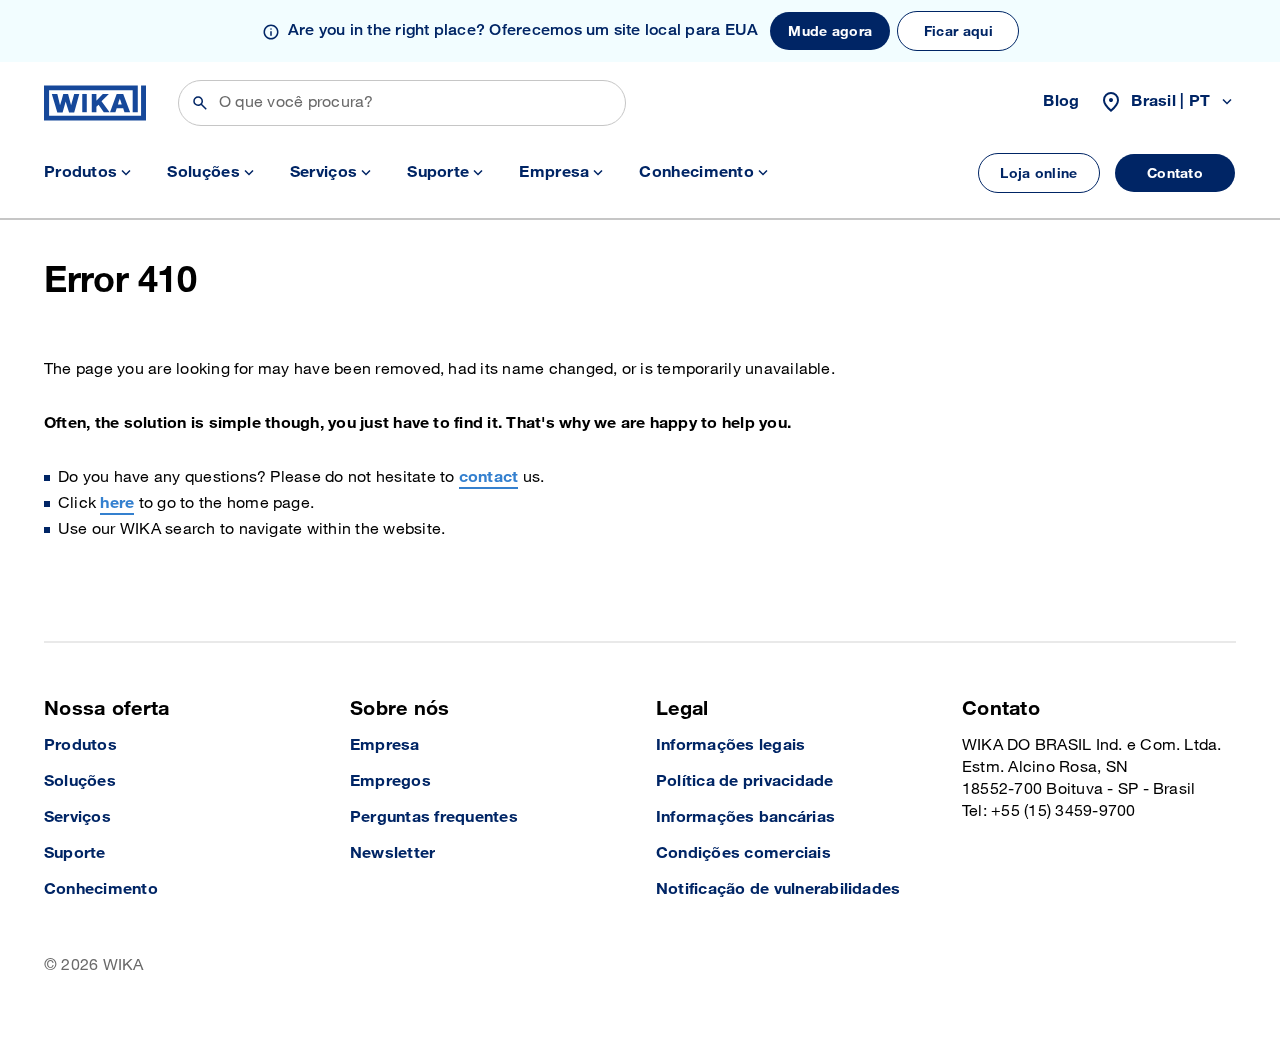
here (117, 503)
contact (489, 477)
